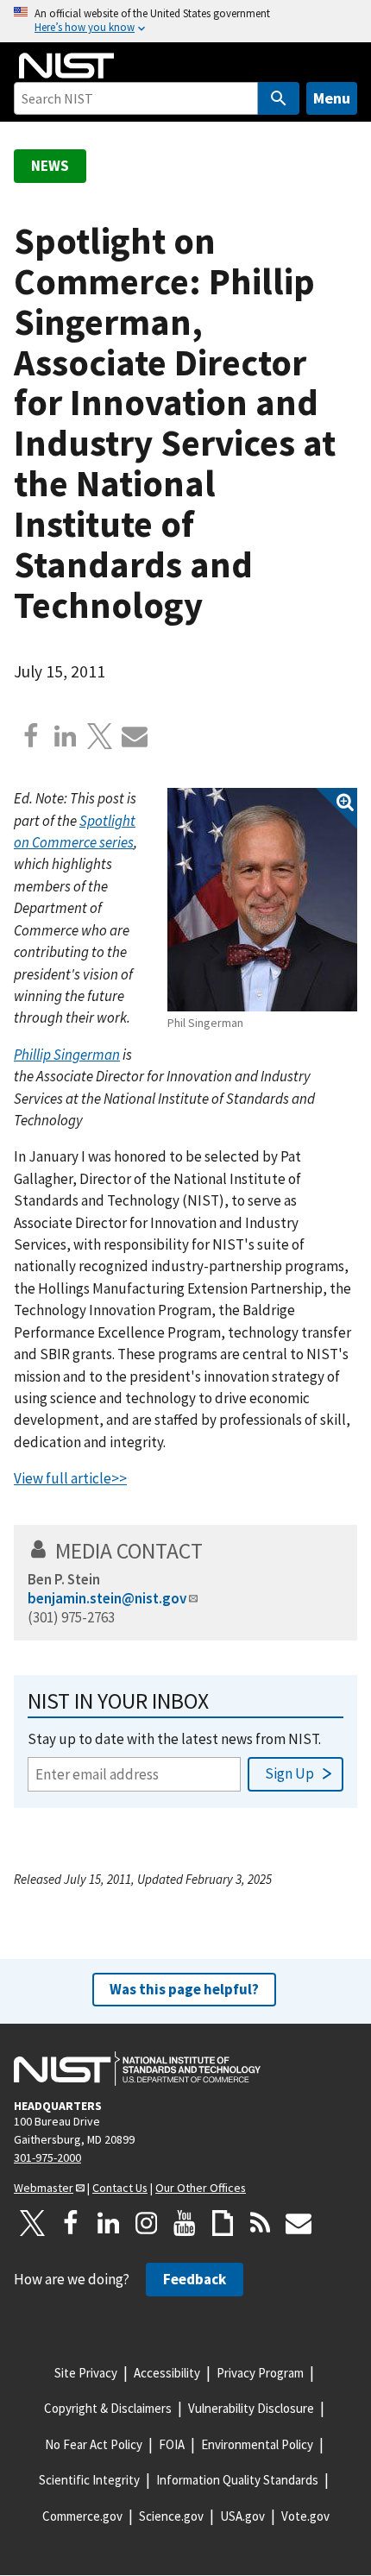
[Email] (135, 736)
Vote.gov (305, 2516)
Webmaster (44, 2188)
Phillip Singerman (67, 1055)
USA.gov (242, 2516)
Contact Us (120, 2188)
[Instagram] (147, 2223)
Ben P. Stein (64, 1579)
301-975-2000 (47, 2157)
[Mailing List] (299, 2223)
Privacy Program (260, 2373)
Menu (332, 98)
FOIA (172, 2444)
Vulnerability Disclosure (251, 2408)
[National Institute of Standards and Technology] (137, 2069)
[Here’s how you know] (185, 21)
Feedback (195, 2279)
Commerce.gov (82, 2516)
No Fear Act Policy (94, 2444)
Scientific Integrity (89, 2480)
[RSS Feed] (261, 2223)
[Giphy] (223, 2223)
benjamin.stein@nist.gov (107, 1598)
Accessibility (167, 2373)
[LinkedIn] (109, 2223)
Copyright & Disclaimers (108, 2408)
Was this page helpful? (184, 1989)
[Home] (66, 66)
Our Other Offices (201, 2188)
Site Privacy (86, 2373)
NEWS (50, 166)
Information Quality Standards (237, 2480)
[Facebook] (31, 736)
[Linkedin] (66, 736)
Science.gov (171, 2516)
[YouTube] (185, 2223)
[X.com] (100, 736)
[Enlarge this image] (262, 900)
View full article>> (70, 1478)
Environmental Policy (257, 2444)
